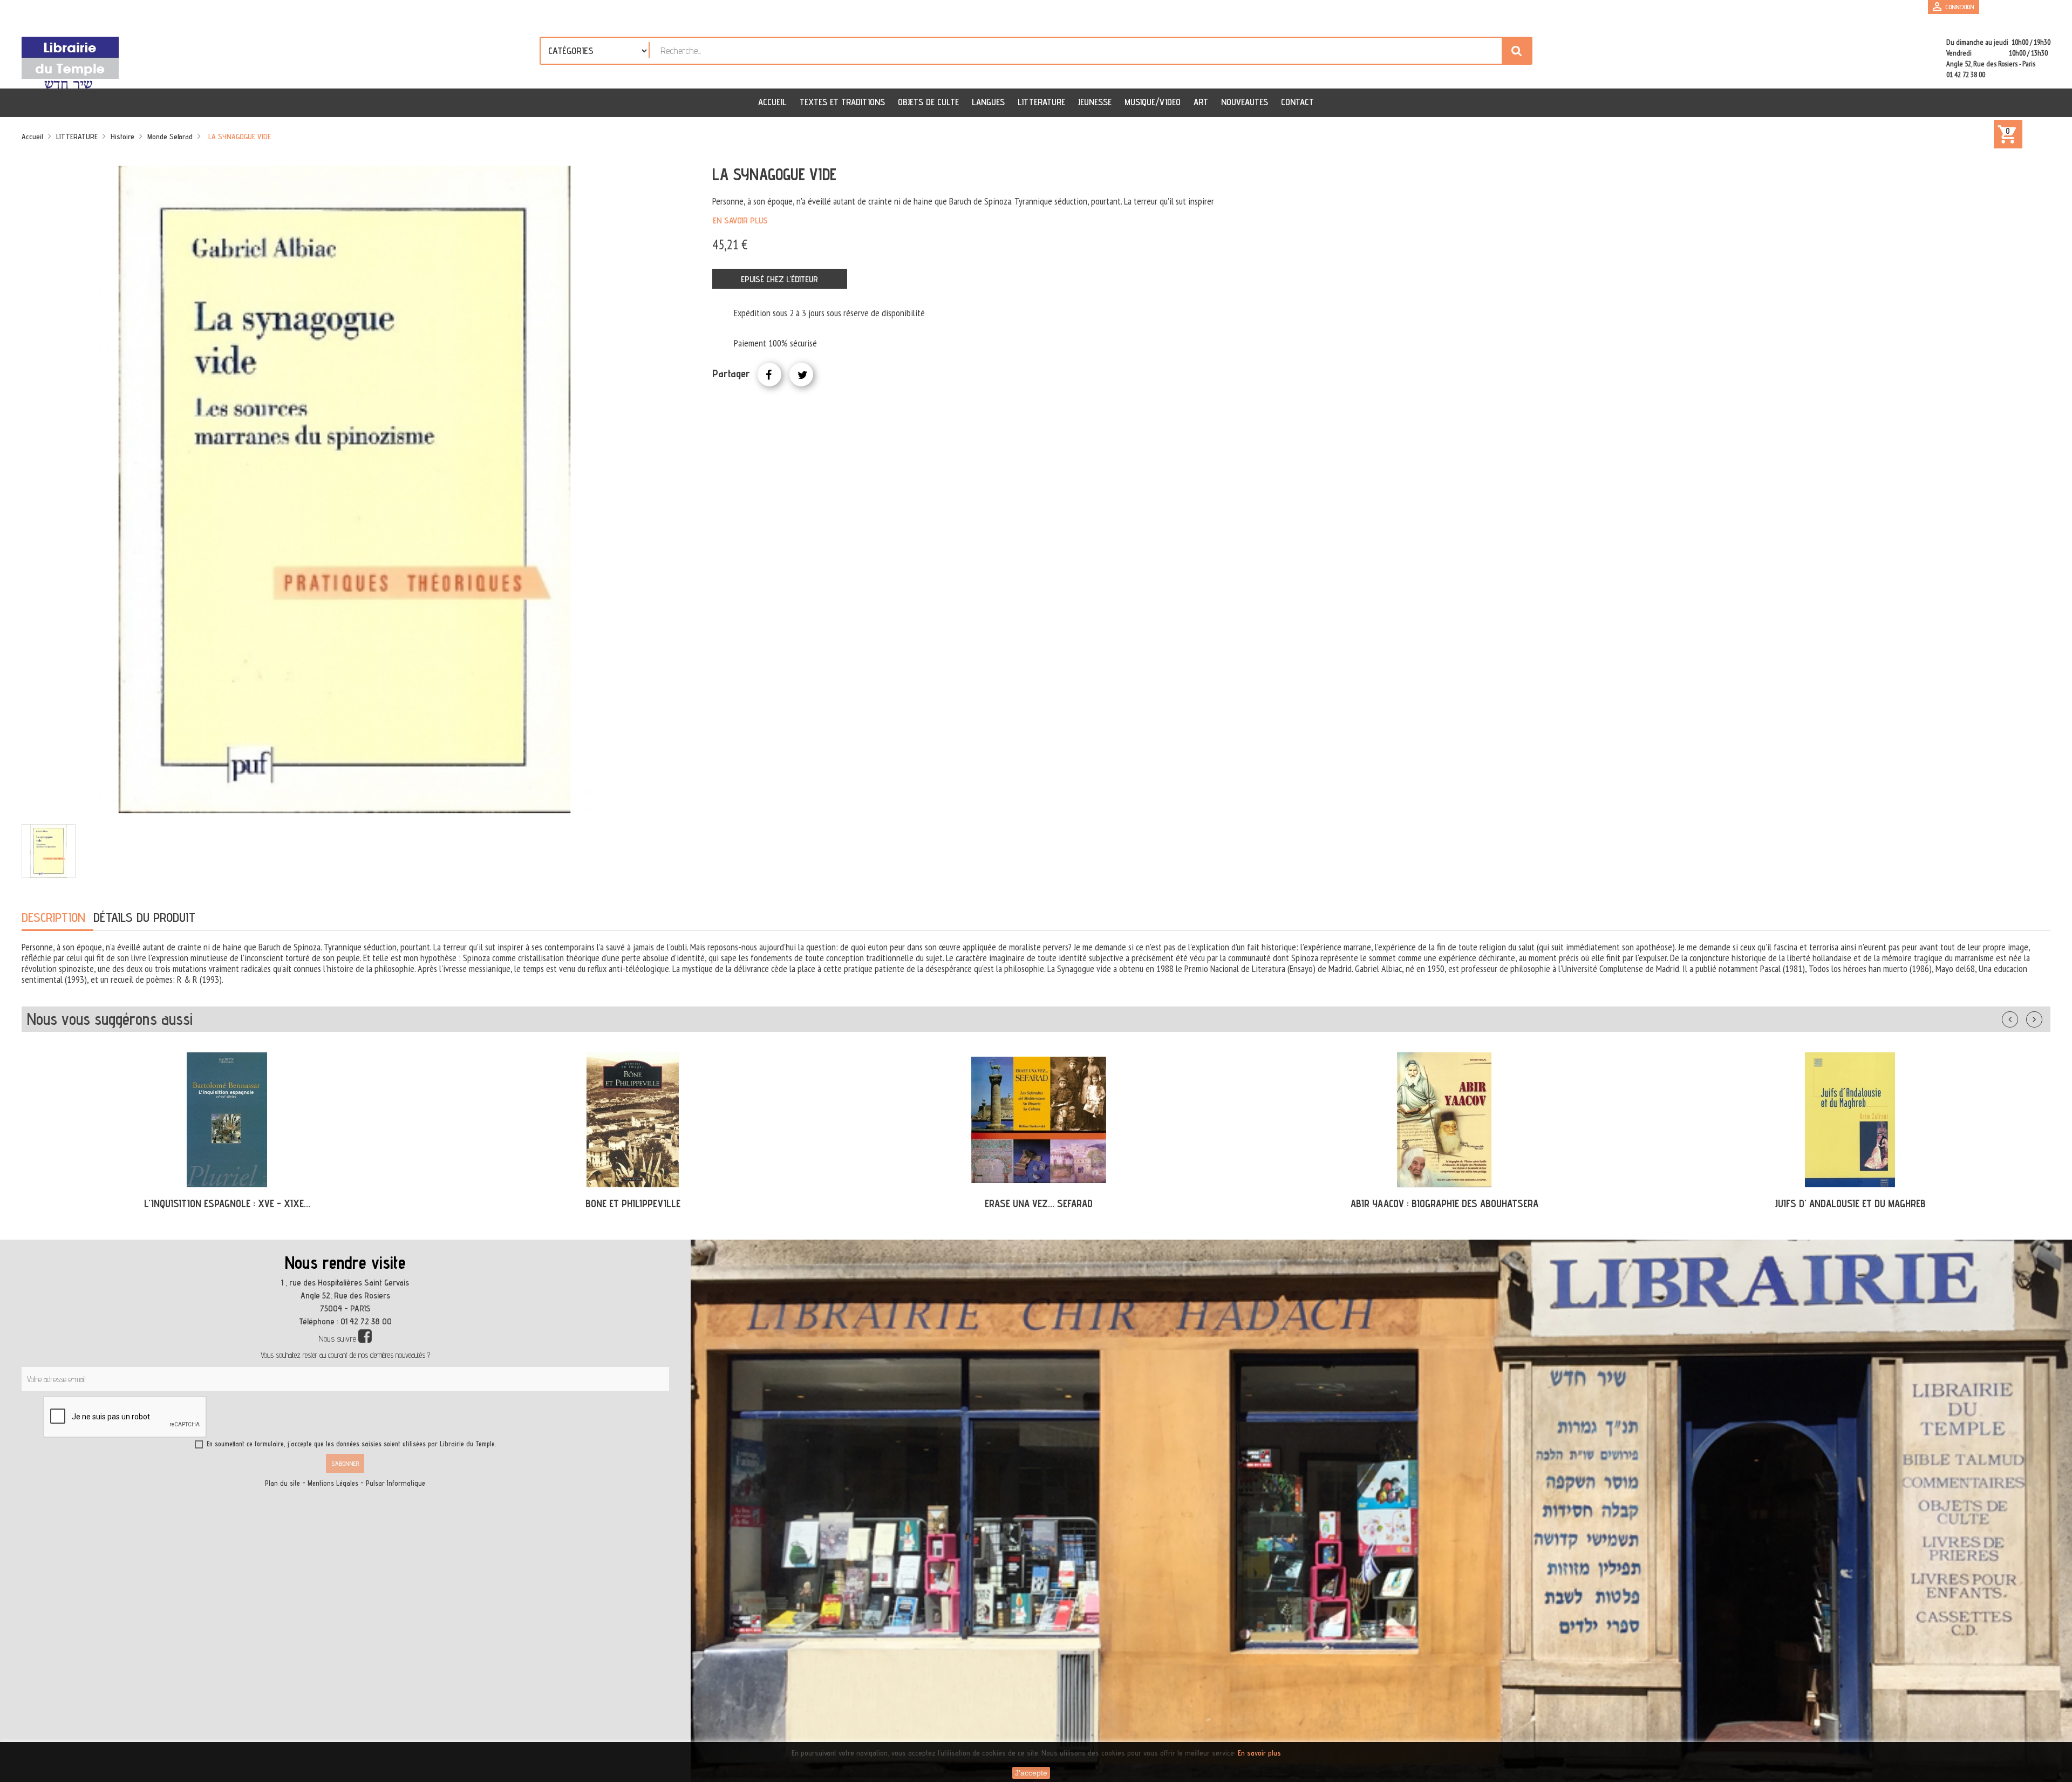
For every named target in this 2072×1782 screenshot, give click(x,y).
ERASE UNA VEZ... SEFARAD (633, 1203)
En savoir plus (740, 220)
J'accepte (1031, 1773)
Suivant (2041, 1017)
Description (53, 917)
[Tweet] (801, 375)
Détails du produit (144, 917)
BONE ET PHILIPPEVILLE (227, 1203)
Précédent (2021, 1017)
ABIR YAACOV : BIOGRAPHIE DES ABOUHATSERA (1039, 1203)
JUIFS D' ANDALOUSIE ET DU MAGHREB (1444, 1203)
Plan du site (282, 1483)
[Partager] (769, 375)
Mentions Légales (333, 1483)
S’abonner (345, 1463)
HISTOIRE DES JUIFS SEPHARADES (1851, 1203)
